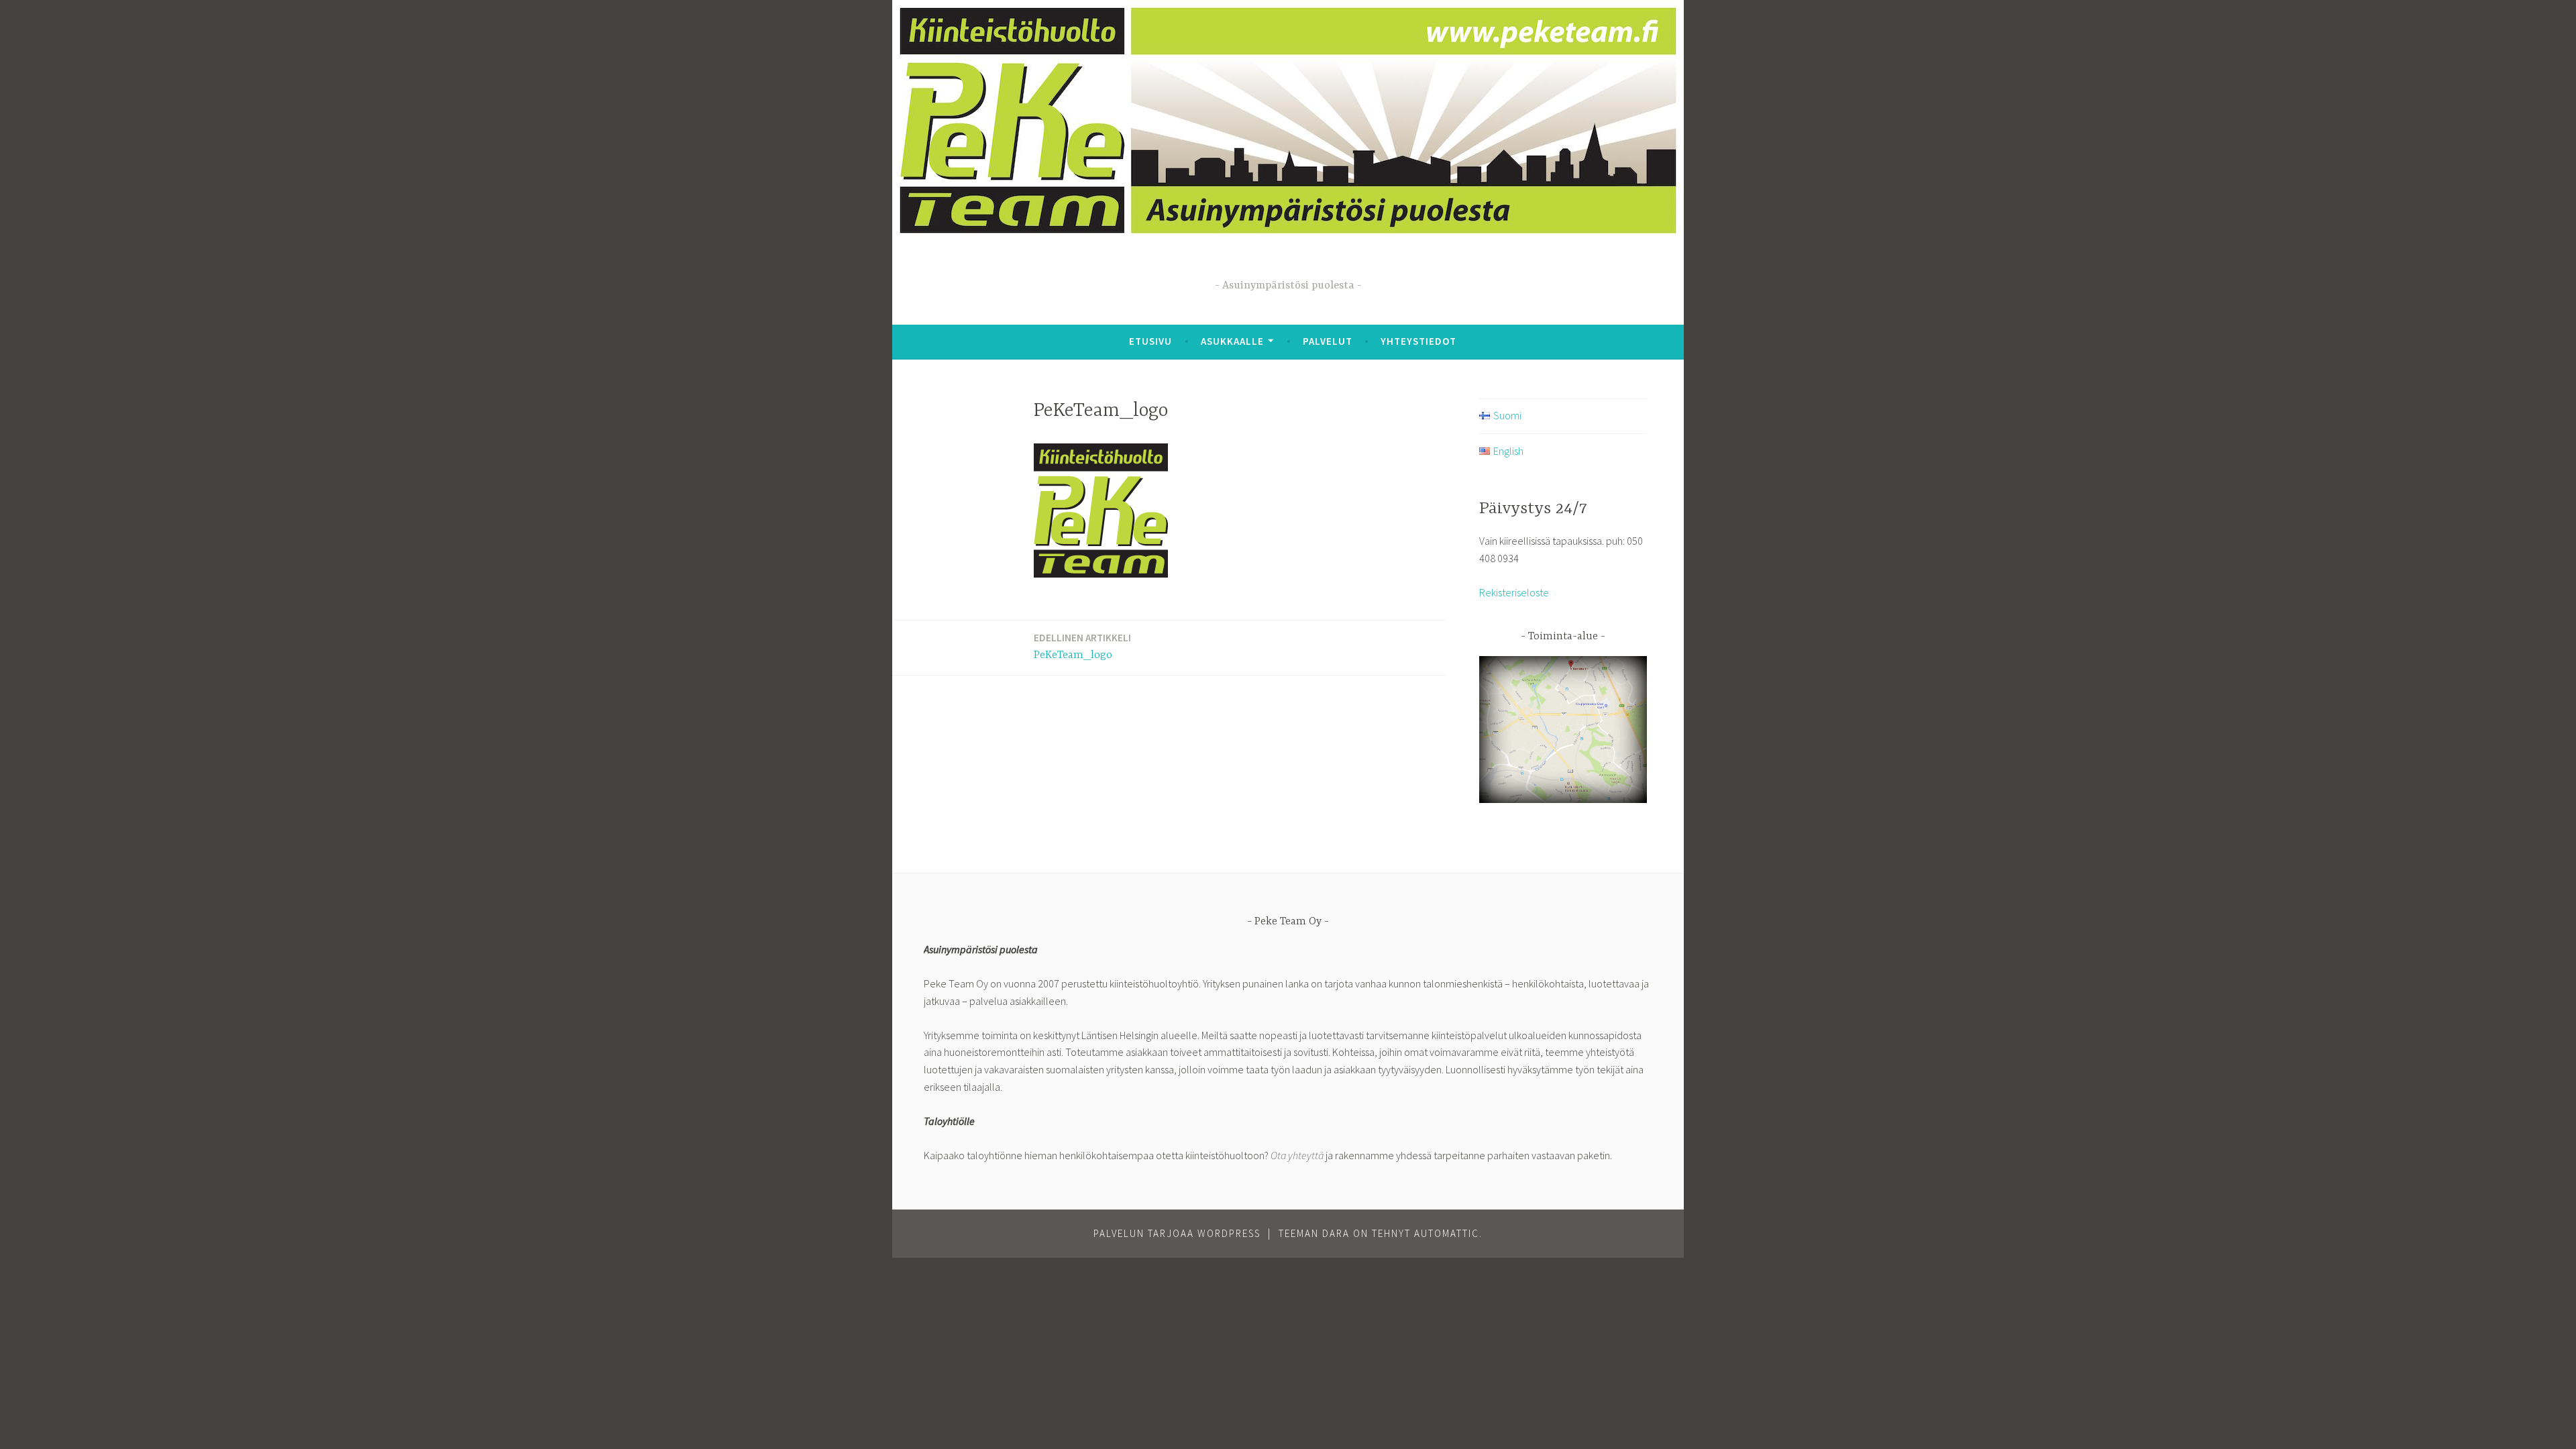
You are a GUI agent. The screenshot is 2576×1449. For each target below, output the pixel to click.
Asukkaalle (1232, 341)
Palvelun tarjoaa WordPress (1177, 1233)
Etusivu (1150, 341)
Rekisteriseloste (1514, 592)
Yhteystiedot (1418, 341)
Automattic (1447, 1233)
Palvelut (1328, 341)
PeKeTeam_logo (1082, 646)
